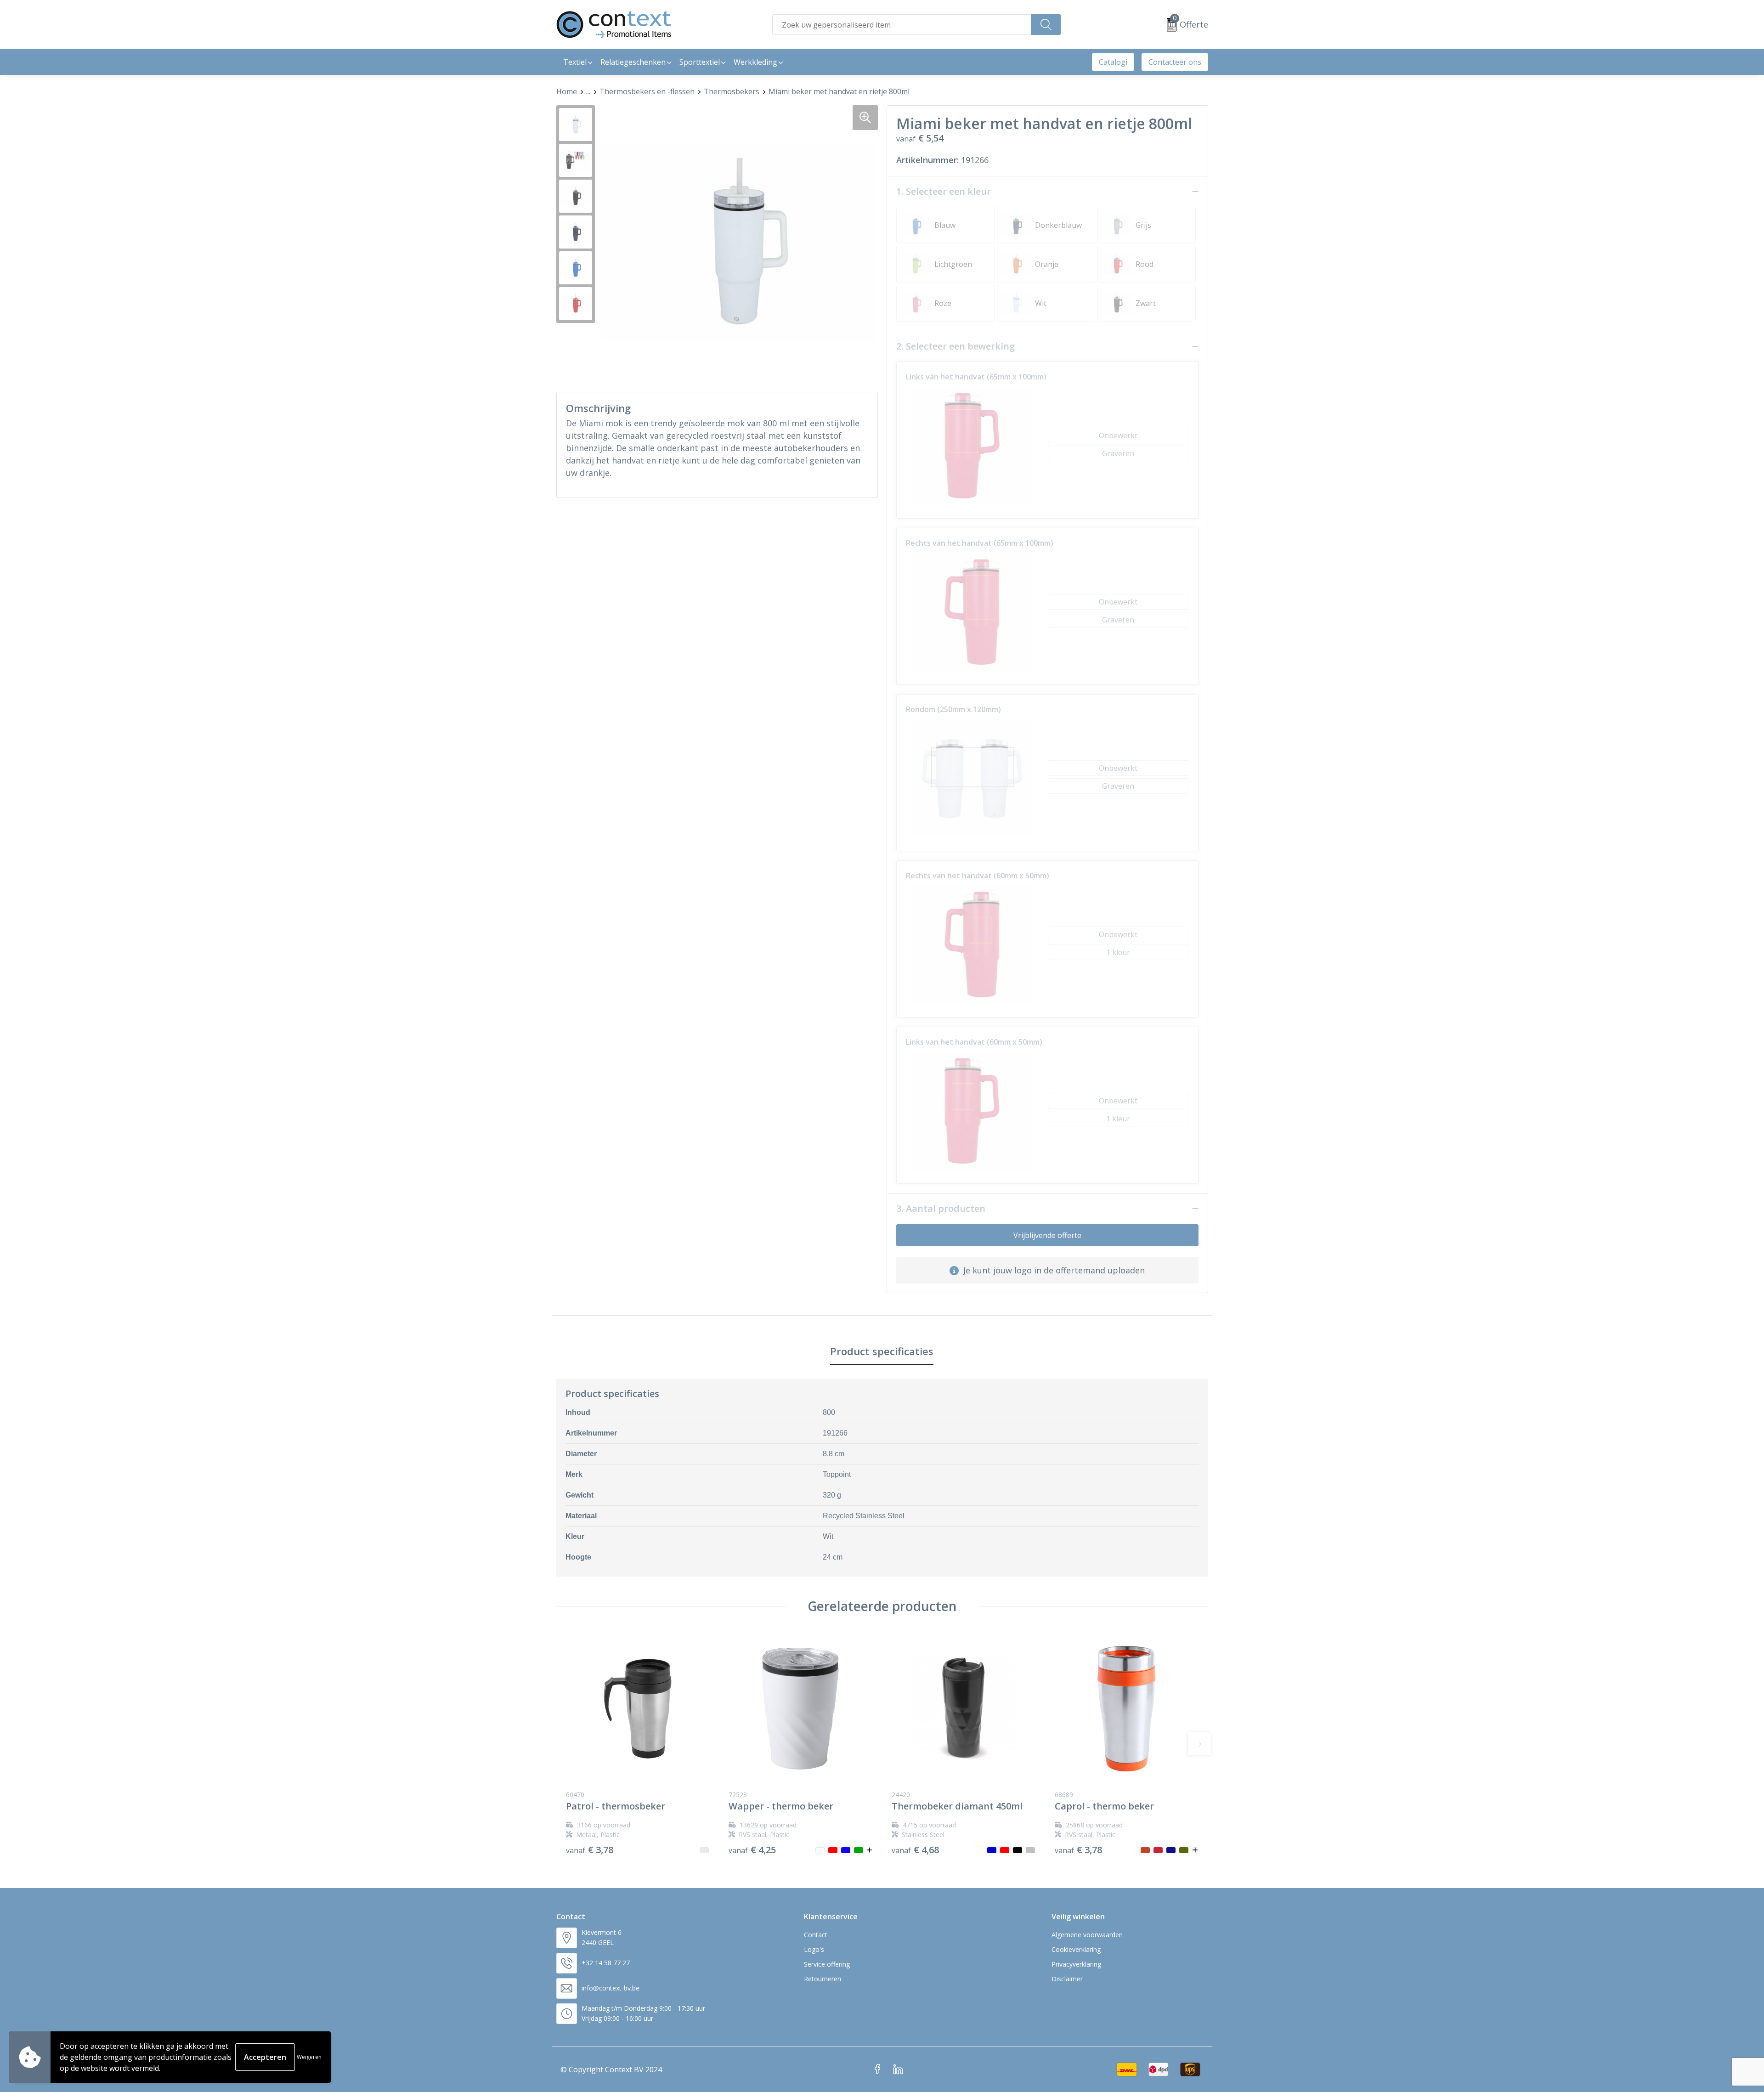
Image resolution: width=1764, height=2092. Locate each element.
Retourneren (823, 1979)
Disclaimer (1067, 1979)
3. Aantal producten (941, 1209)
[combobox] (902, 25)
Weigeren (309, 2057)
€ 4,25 (752, 1850)
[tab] (882, 1351)
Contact (816, 1935)
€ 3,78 (590, 1850)
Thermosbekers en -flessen (647, 91)
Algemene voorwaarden (1087, 1935)
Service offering (827, 1964)
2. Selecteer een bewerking (955, 346)
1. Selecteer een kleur (944, 192)
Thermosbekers (732, 91)
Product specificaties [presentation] (882, 1351)
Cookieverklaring (1076, 1949)
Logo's (814, 1949)
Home (567, 91)
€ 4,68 (915, 1850)
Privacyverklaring (1076, 1964)
